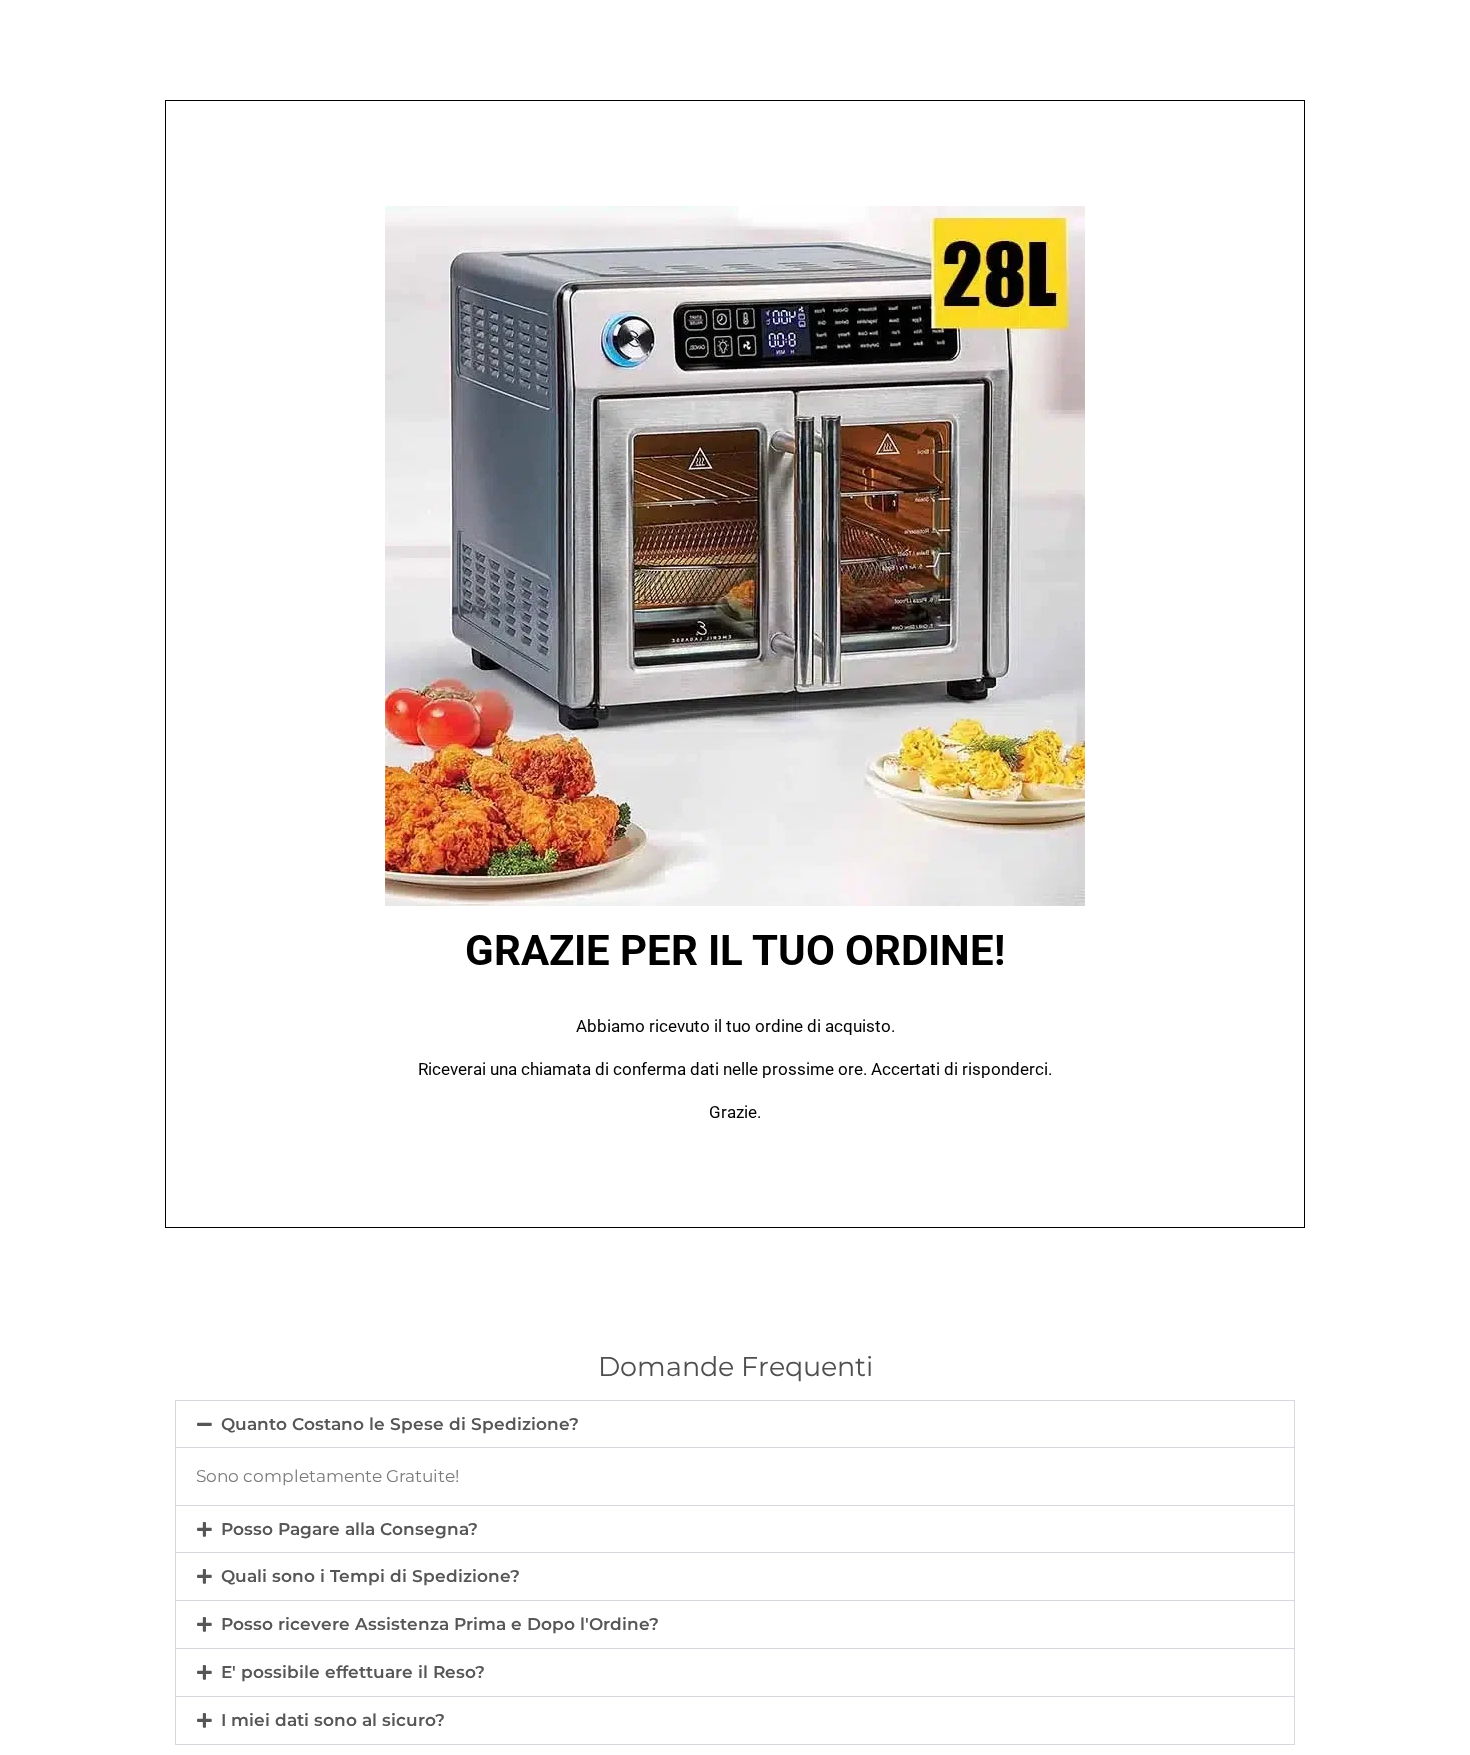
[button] (735, 1424)
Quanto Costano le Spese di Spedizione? (400, 1424)
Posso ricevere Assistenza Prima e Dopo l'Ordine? (440, 1624)
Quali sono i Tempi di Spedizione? (370, 1576)
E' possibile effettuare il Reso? (353, 1672)
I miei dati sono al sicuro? (333, 1720)
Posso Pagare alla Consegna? (349, 1529)
